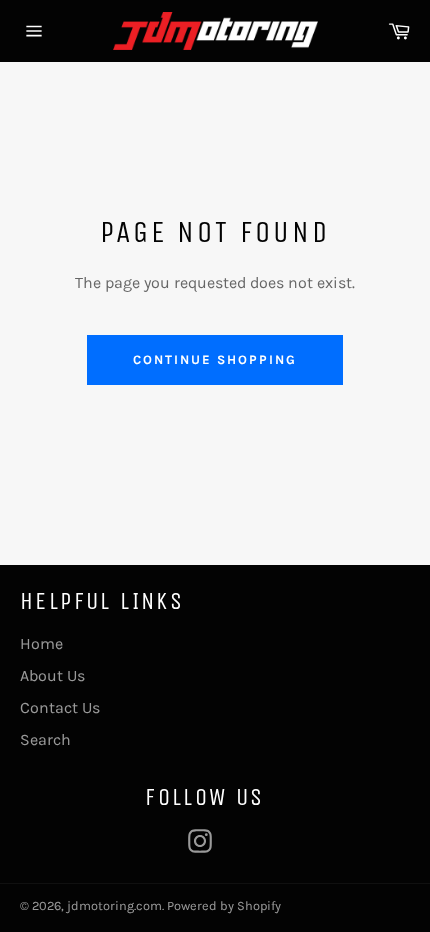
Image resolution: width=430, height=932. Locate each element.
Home (41, 643)
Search (45, 739)
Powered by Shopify (224, 905)
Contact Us (60, 707)
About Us (52, 675)
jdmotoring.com (114, 905)
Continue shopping (214, 359)
